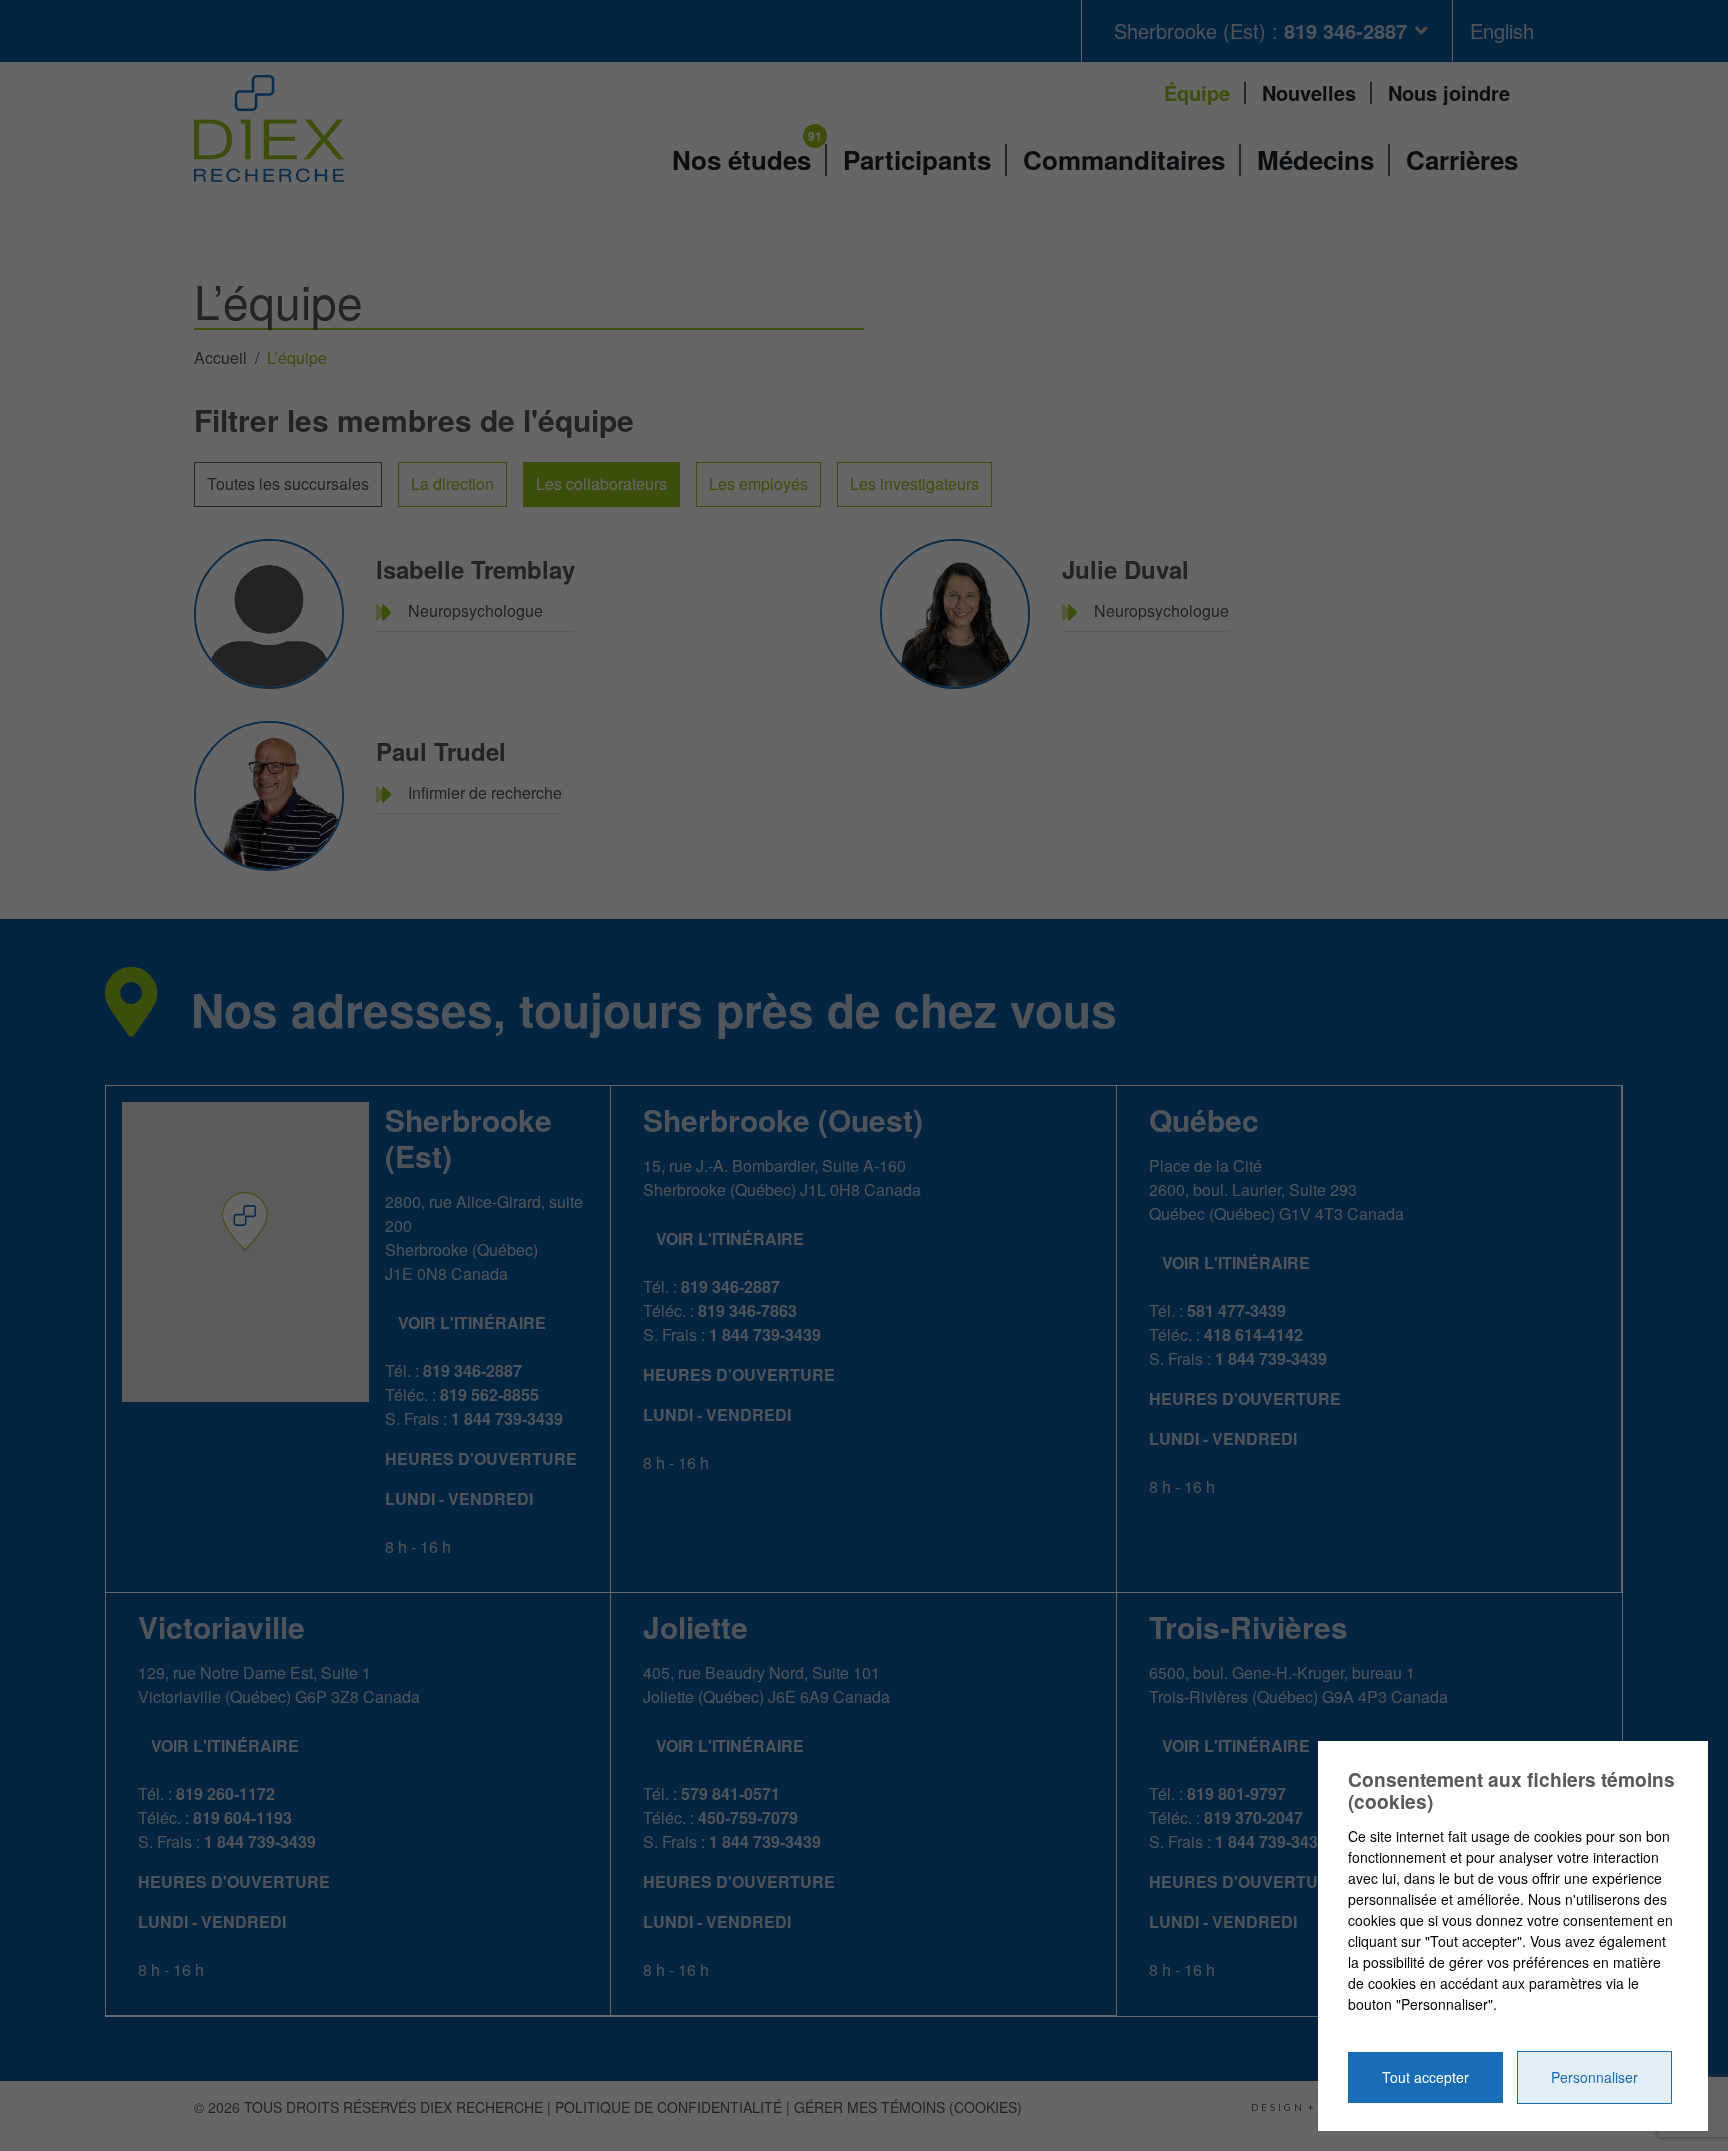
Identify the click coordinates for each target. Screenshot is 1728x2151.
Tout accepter (1425, 2077)
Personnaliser (1594, 2077)
